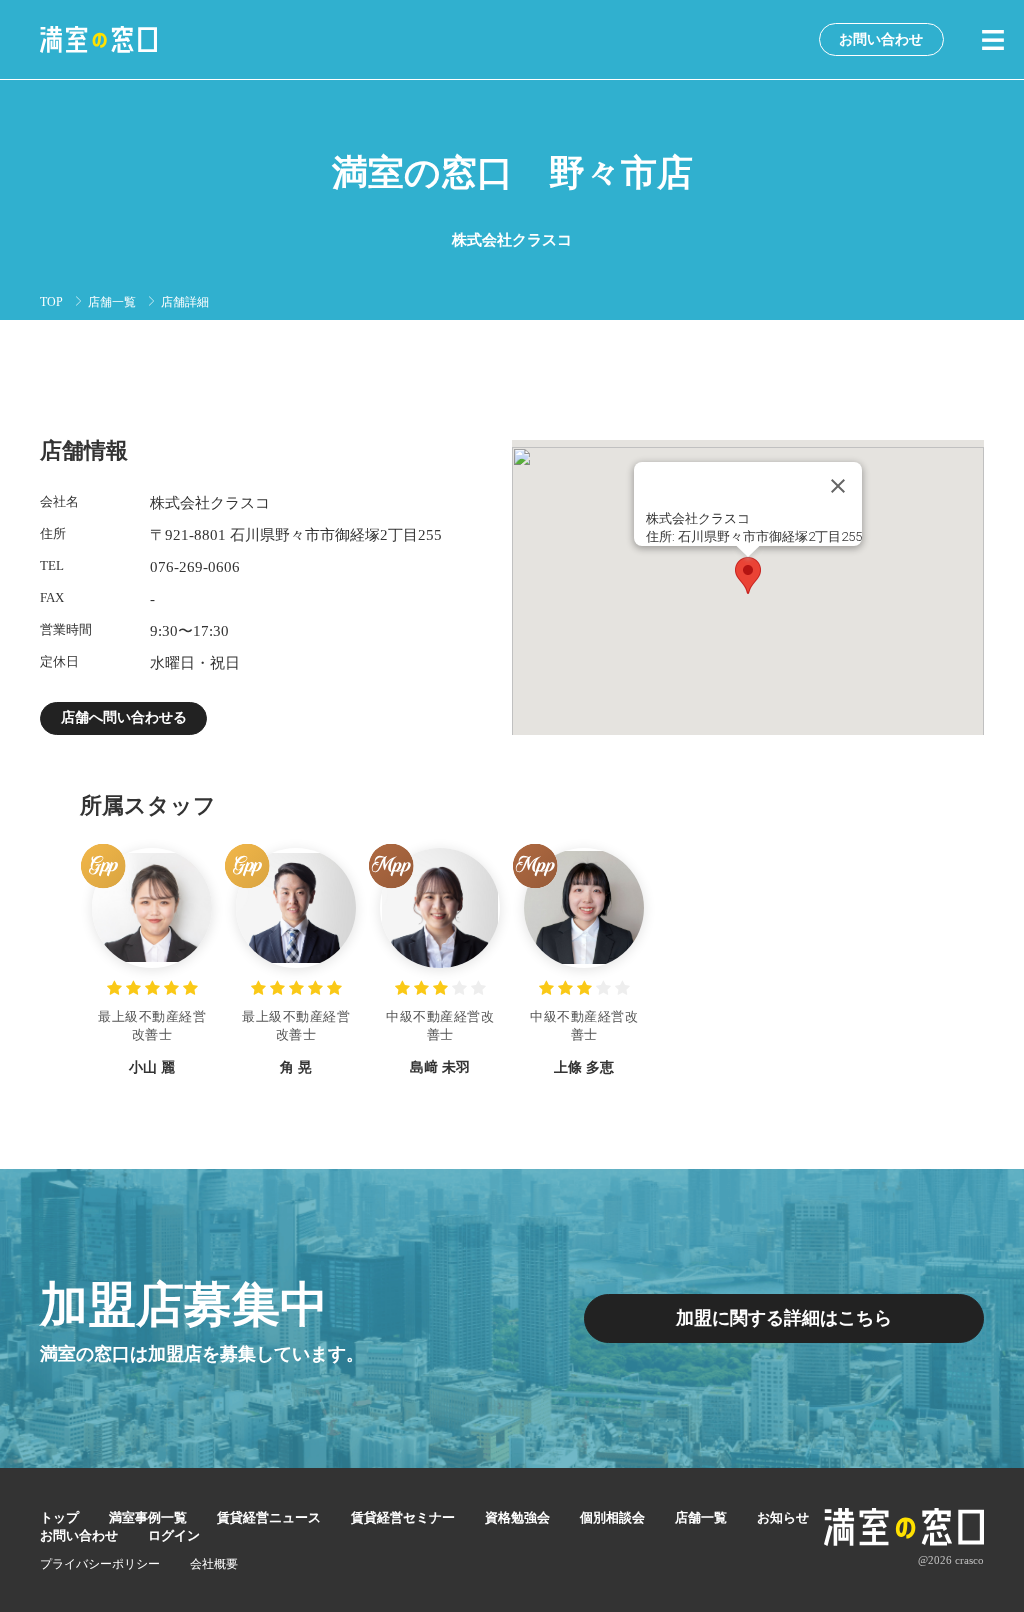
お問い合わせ (881, 39)
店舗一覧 (112, 302)
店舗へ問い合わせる (124, 717)
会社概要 (214, 1564)
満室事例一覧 (148, 1517)
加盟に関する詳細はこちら (784, 1318)
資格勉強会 (517, 1517)
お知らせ (783, 1517)
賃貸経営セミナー (403, 1517)
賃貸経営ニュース (269, 1517)
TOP (51, 302)
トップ (59, 1517)
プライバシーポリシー (100, 1564)
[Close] (838, 486)
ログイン (174, 1535)
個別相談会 (612, 1517)
